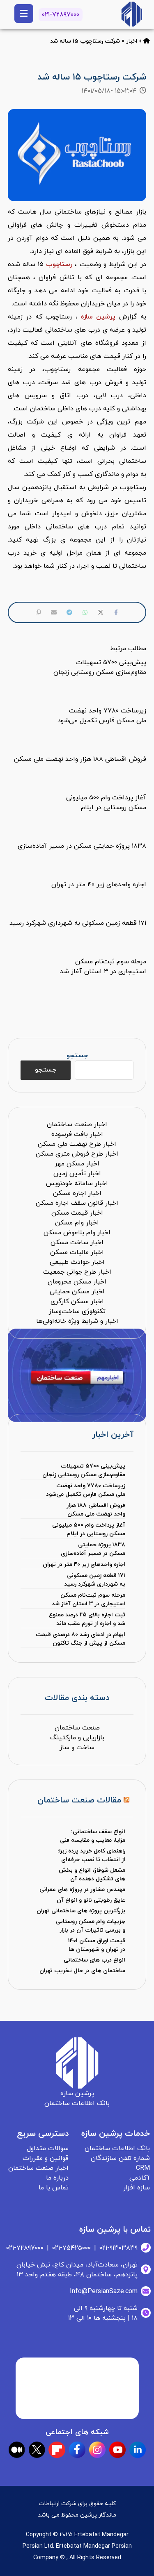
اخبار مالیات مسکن (77, 1252)
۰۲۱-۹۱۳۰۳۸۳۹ (118, 2248)
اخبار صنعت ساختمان (77, 1124)
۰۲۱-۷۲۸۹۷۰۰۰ (61, 15)
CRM (143, 2168)
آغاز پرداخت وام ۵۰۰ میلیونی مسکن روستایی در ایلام (89, 1529)
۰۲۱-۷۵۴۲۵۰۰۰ (71, 2248)
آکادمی (140, 2178)
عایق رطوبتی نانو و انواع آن (91, 1900)
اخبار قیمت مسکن (77, 1213)
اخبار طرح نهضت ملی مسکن (77, 1144)
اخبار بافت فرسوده (77, 1134)
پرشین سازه (98, 317)
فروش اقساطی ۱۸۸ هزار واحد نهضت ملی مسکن (96, 1510)
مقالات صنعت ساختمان (79, 1800)
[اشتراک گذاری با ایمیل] (54, 612)
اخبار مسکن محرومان (77, 1282)
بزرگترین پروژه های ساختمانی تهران (81, 1911)
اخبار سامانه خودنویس (77, 1183)
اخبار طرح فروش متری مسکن (77, 1154)
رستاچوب (59, 264)
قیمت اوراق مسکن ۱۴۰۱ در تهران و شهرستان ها (97, 1945)
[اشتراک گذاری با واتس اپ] (85, 612)
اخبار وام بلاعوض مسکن (77, 1233)
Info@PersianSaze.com (104, 2292)
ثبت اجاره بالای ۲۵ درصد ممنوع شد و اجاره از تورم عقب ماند (87, 1619)
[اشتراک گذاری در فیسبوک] (116, 612)
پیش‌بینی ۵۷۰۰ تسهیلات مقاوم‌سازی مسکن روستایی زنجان (84, 1470)
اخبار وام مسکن (77, 1223)
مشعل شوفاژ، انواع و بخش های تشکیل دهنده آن (92, 1875)
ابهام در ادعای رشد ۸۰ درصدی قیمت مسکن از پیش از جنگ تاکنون (80, 1639)
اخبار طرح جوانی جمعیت (77, 1272)
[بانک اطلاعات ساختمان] (147, 41)
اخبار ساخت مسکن (77, 1242)
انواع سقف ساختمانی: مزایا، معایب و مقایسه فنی (93, 1836)
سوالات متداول (48, 2148)
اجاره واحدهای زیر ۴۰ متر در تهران (84, 1564)
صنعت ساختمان (77, 1728)
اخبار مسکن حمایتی (77, 1292)
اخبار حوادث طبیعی (77, 1262)
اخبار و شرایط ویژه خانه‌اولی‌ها (77, 1321)
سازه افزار (137, 2188)
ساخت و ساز (77, 1748)
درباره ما (57, 2178)
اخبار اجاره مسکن (77, 1193)
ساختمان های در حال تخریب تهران (82, 1971)
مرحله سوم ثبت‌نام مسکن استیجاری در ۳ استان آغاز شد (88, 1600)
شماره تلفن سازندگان (120, 2158)
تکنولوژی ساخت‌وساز (77, 1311)
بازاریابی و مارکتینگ (77, 1738)
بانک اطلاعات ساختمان (117, 2148)
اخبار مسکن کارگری (77, 1302)
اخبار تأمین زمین (77, 1174)
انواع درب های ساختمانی (94, 1960)
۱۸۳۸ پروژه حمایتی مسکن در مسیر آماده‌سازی (93, 1549)
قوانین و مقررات (46, 2158)
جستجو (77, 1056)
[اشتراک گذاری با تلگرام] (69, 612)
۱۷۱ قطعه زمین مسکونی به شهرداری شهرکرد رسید (95, 1580)
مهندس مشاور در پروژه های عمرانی (82, 1890)
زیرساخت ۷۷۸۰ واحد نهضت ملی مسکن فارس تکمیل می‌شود (86, 1490)
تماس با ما (54, 2188)
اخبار (132, 41)
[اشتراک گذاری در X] (101, 612)
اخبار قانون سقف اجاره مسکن (77, 1203)
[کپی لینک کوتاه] (38, 612)
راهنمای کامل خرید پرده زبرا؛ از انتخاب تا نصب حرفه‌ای (91, 1855)
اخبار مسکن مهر (77, 1164)
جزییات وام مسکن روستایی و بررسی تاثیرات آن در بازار (91, 1926)
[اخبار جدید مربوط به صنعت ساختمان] (132, 14)
